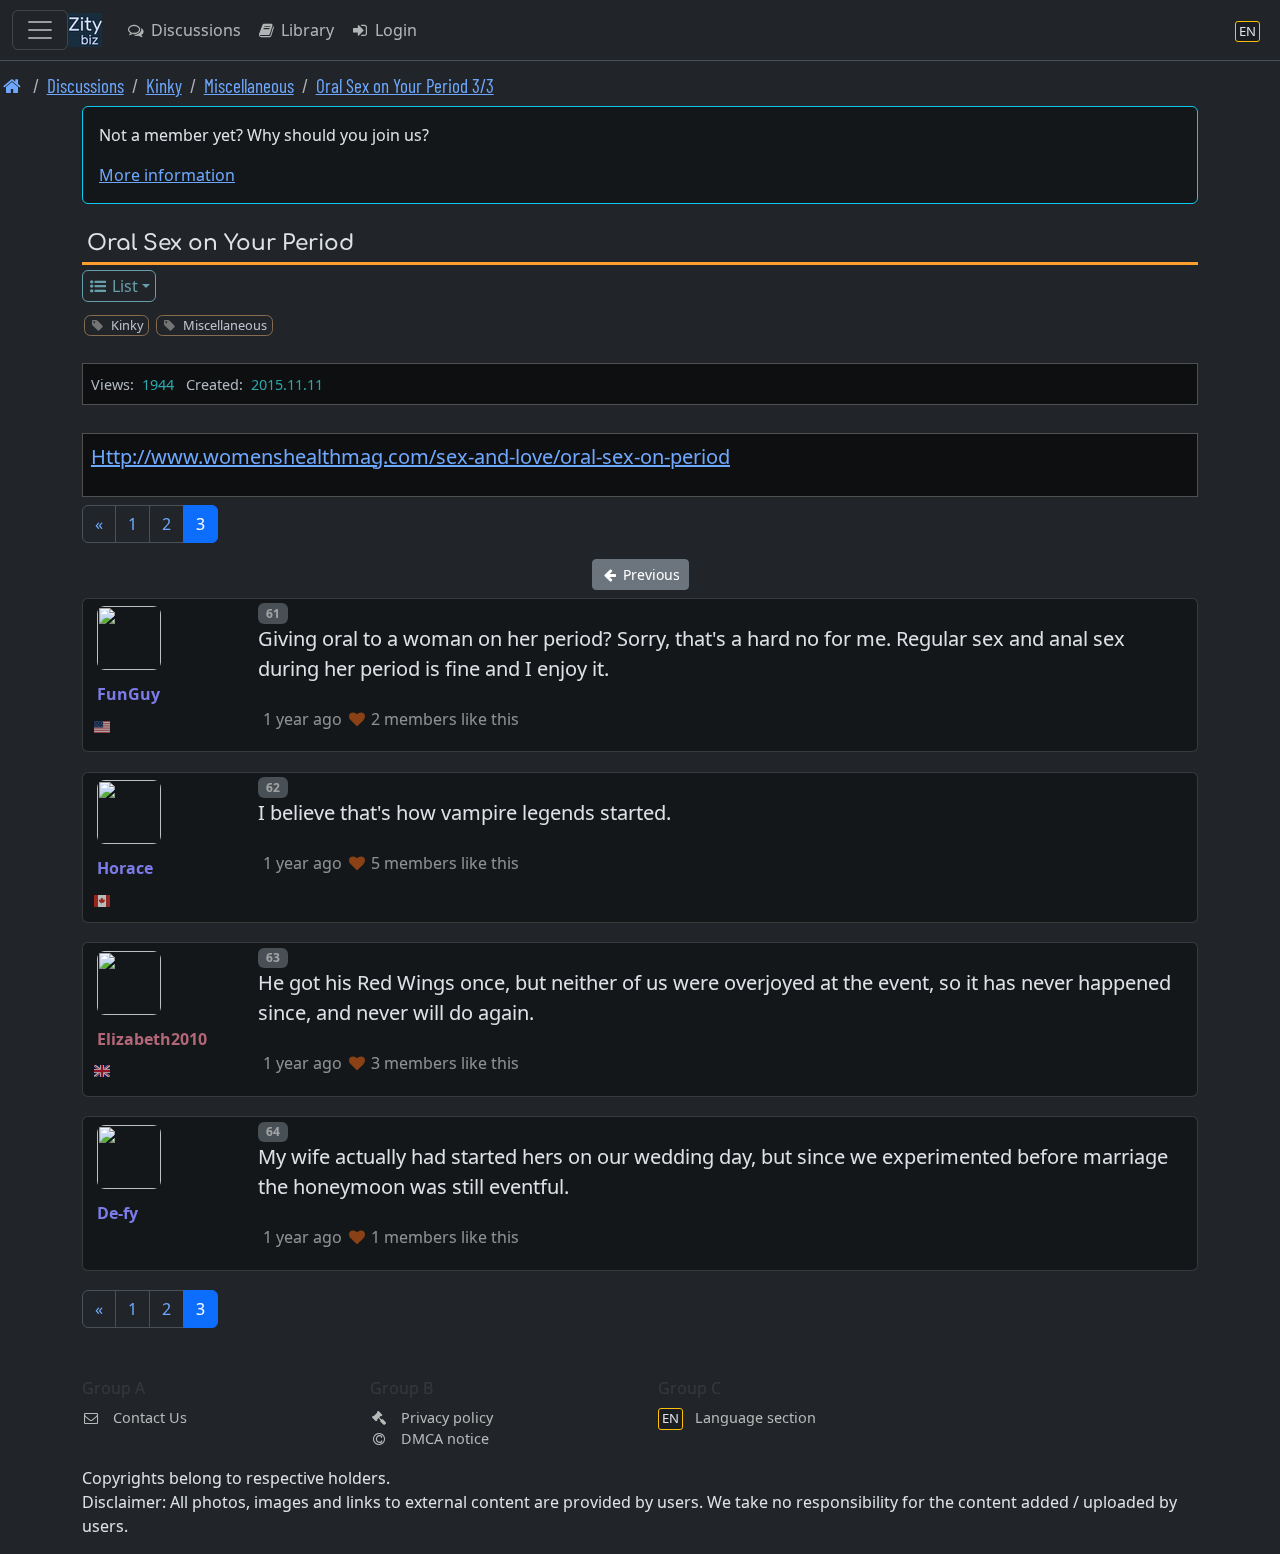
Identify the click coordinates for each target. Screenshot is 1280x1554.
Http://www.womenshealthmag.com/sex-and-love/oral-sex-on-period (410, 456)
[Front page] (12, 85)
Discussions (194, 30)
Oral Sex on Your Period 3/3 (405, 85)
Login (394, 30)
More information (167, 175)
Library (305, 30)
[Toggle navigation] (40, 30)
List (123, 286)
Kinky (164, 85)
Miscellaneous (249, 85)
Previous (649, 574)
